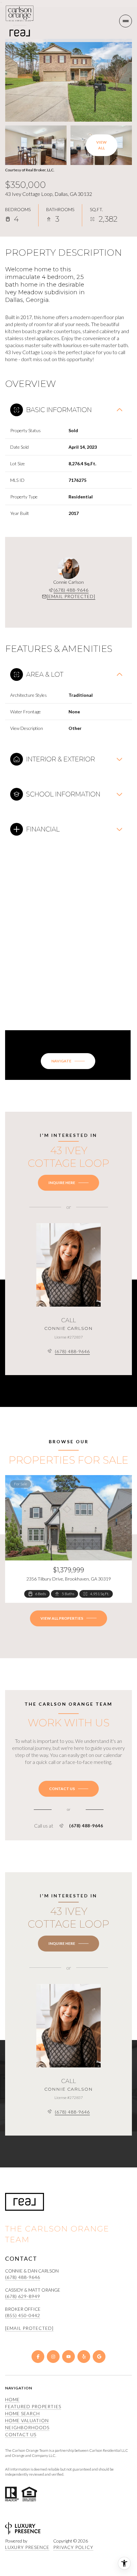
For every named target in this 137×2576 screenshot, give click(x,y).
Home (12, 2399)
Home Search (22, 2413)
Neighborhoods (27, 2427)
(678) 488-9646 (71, 590)
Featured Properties (33, 2406)
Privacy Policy (73, 2547)
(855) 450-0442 (23, 2315)
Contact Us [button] (21, 2434)
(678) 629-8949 (23, 2296)
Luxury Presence (27, 2547)
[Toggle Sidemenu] (126, 21)
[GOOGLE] (99, 2357)
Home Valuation (27, 2420)
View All (101, 145)
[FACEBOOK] (38, 2357)
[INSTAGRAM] (53, 2357)
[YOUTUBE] (68, 2357)
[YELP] (84, 2357)
